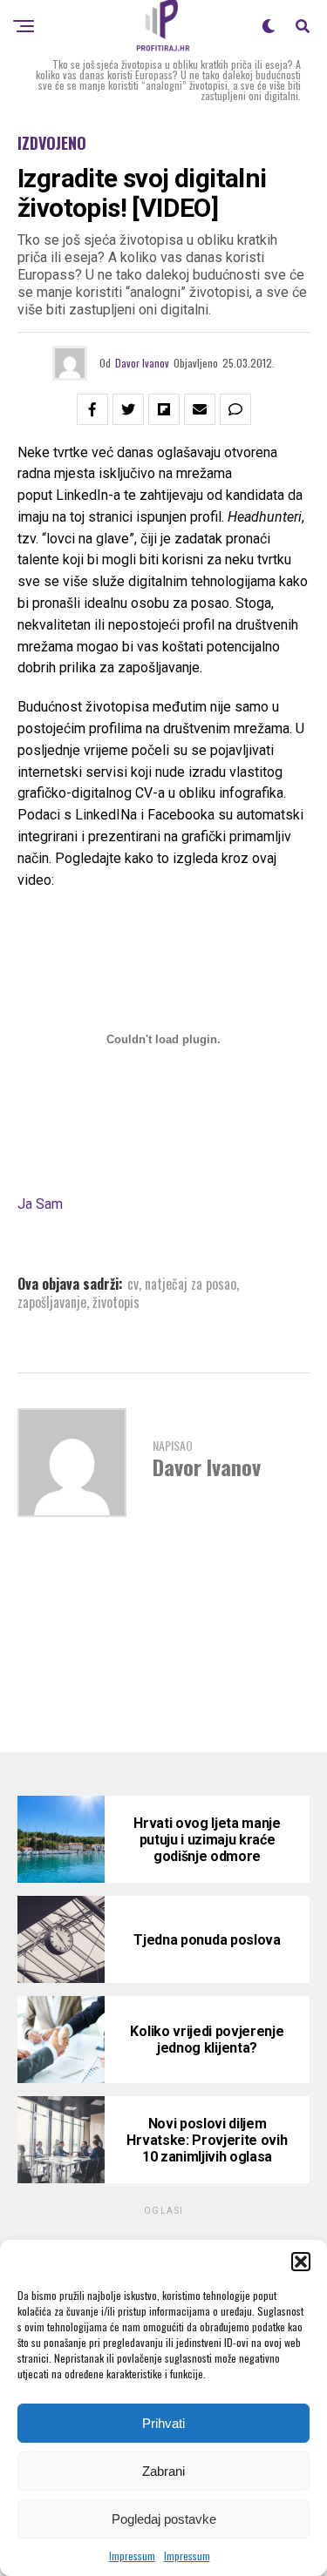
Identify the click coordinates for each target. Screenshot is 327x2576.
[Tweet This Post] (128, 409)
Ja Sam (40, 1204)
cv (133, 1284)
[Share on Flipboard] (164, 409)
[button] (301, 2262)
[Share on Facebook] (92, 409)
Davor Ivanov (142, 363)
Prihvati (163, 2423)
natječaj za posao (191, 1284)
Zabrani (163, 2471)
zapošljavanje (52, 1302)
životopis (116, 1302)
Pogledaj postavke (164, 2519)
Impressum (132, 2556)
